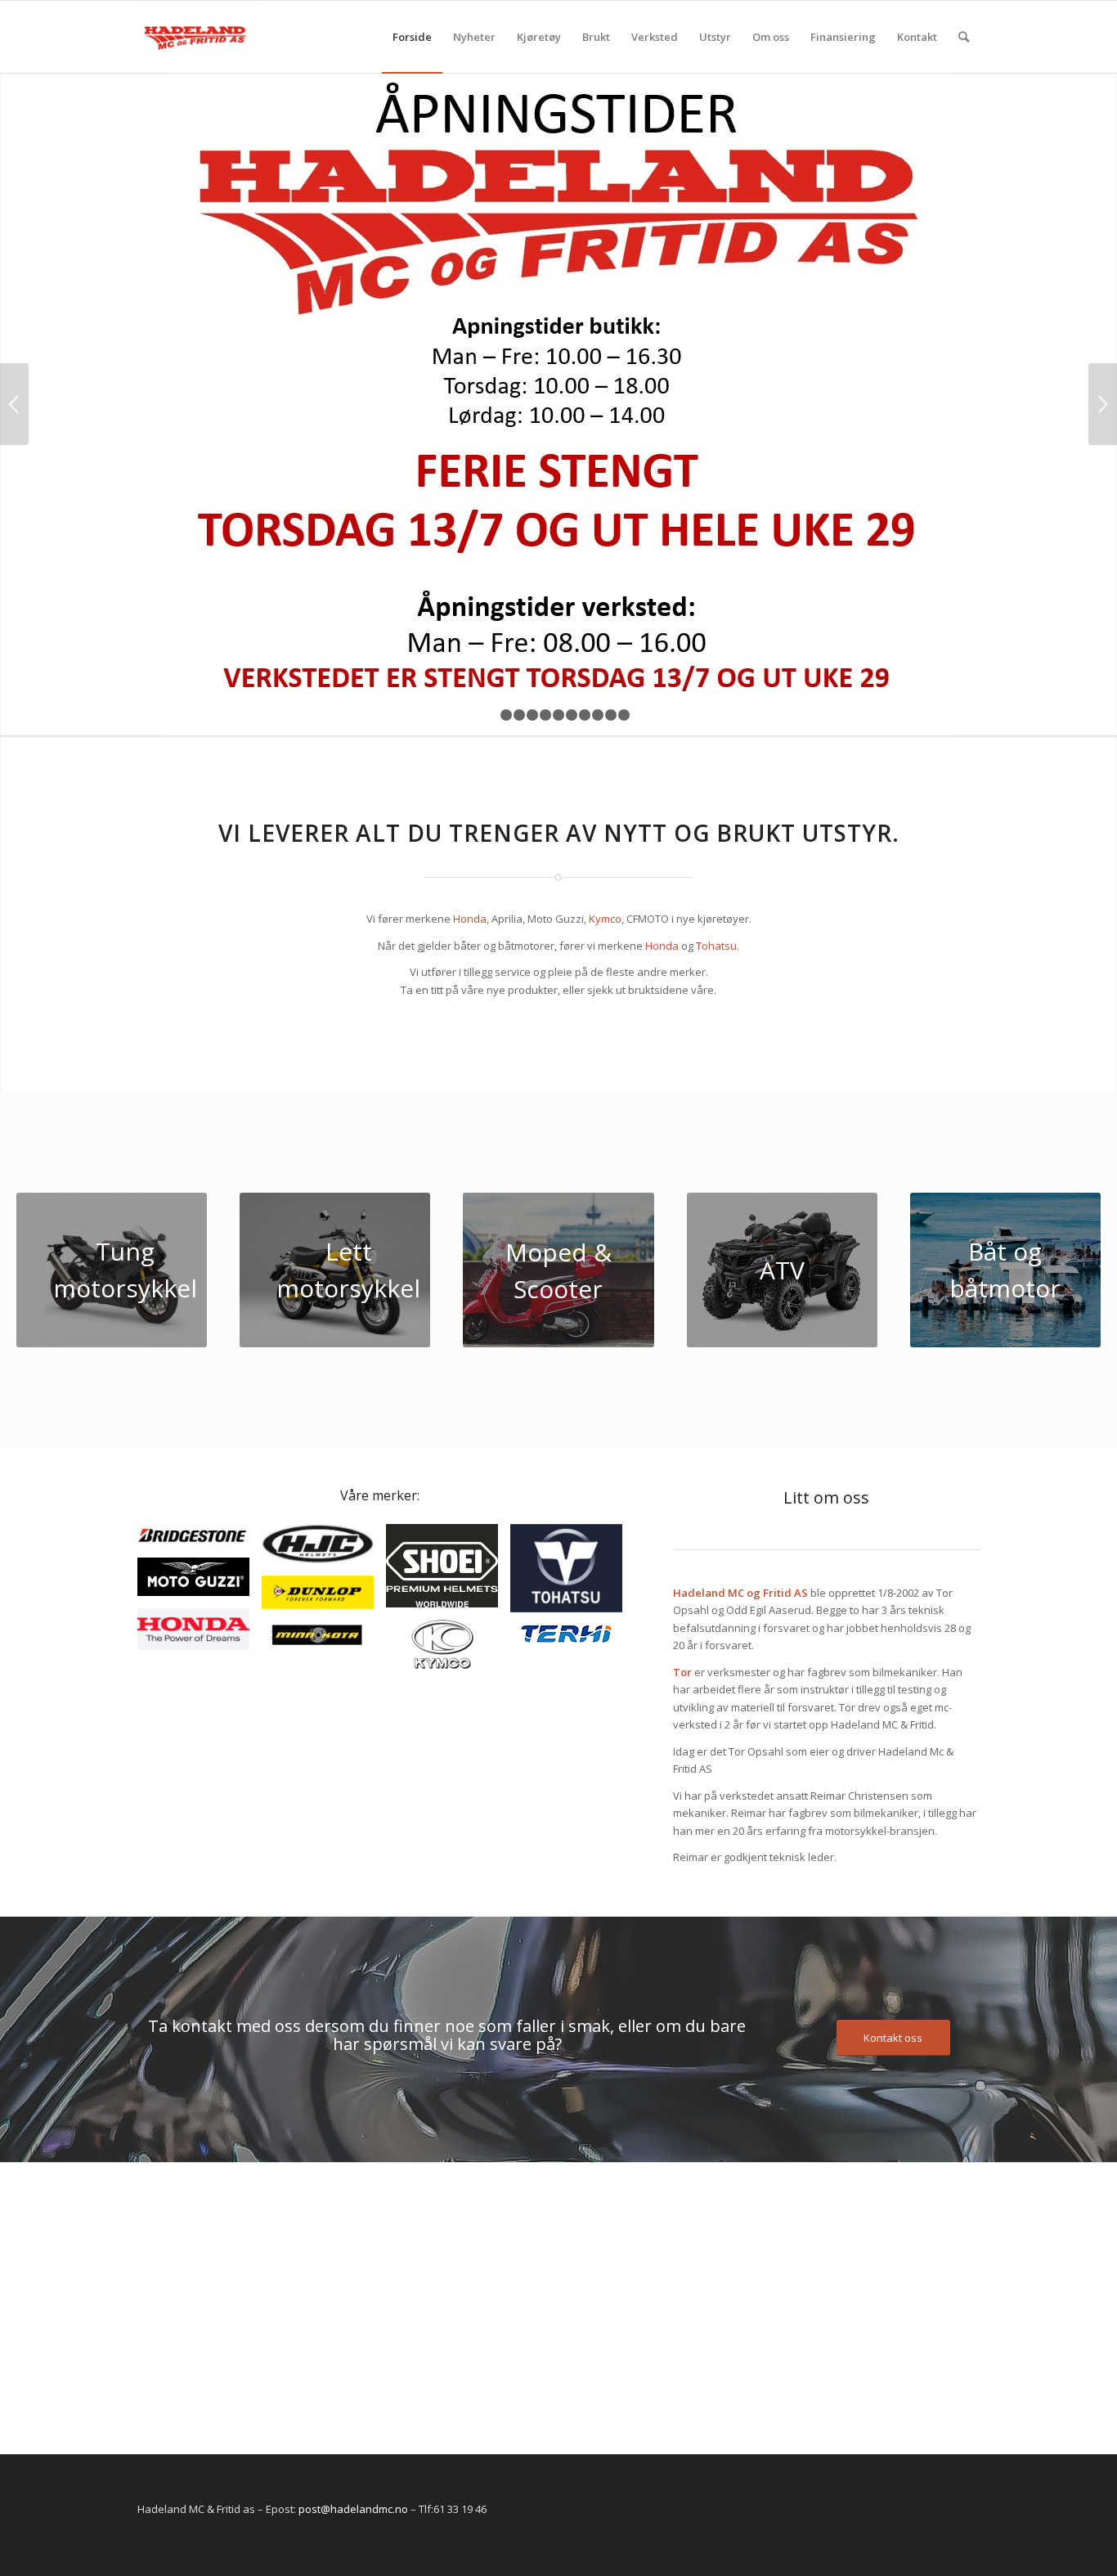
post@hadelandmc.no (353, 2509)
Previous (14, 404)
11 (624, 715)
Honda (470, 919)
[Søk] (964, 37)
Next (1103, 404)
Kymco (605, 919)
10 (611, 715)
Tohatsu (716, 946)
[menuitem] (412, 37)
